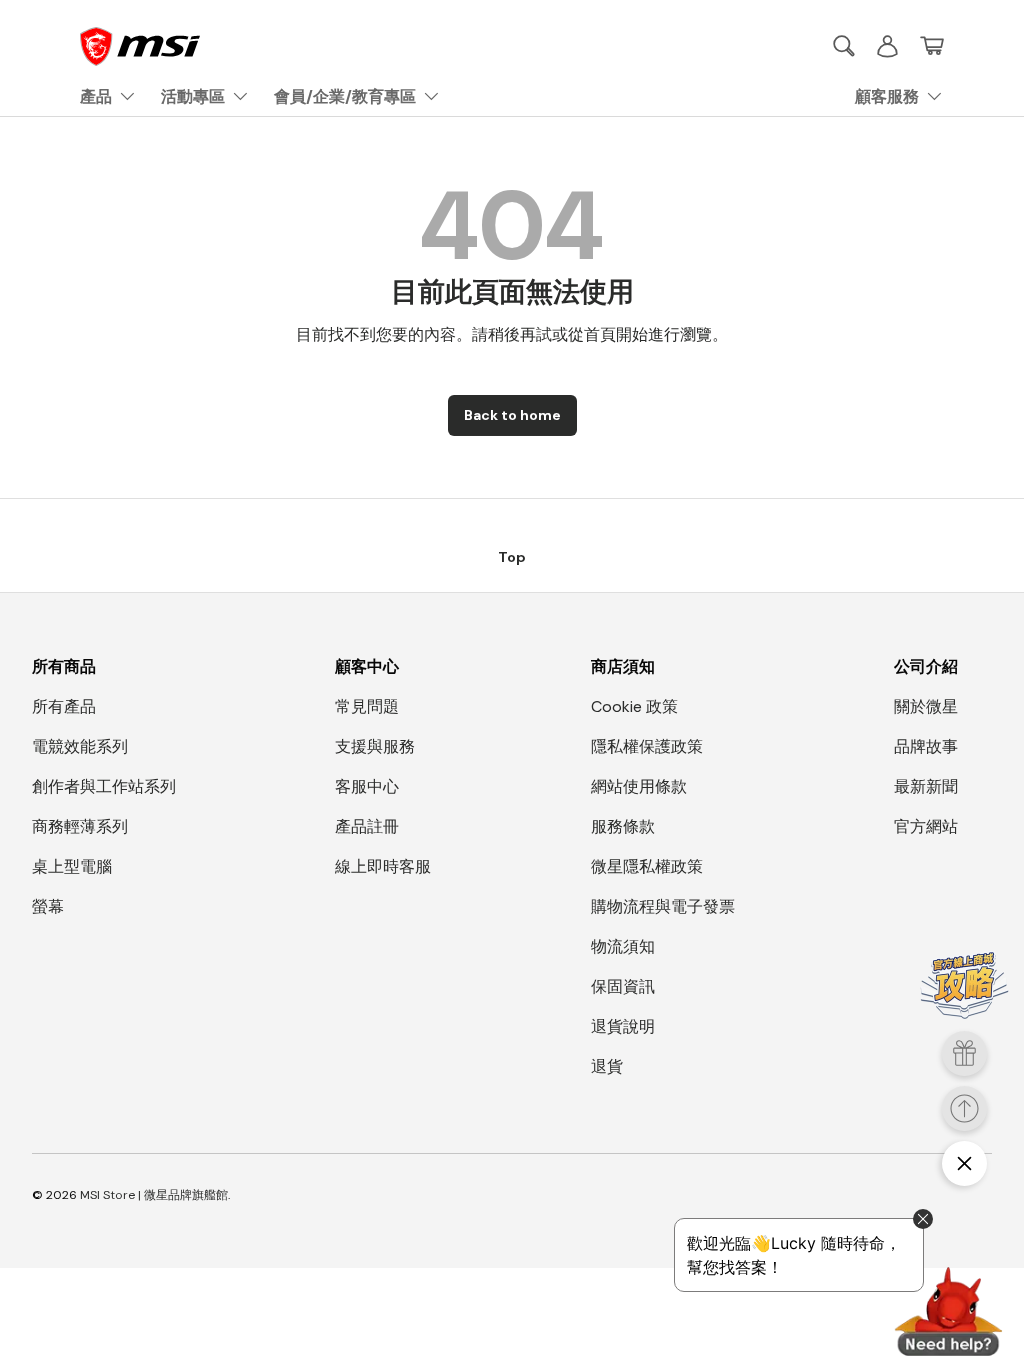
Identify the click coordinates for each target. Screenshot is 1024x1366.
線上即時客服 (383, 866)
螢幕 (48, 906)
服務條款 (623, 826)
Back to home (512, 415)
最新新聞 (926, 786)
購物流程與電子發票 (663, 906)
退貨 (607, 1066)
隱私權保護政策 (647, 746)
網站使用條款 (639, 786)
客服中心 (367, 786)
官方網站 (926, 826)
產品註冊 (367, 826)
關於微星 (926, 706)
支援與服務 (375, 746)
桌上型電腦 (72, 866)
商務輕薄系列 (80, 826)
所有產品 (64, 706)
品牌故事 (926, 746)
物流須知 (623, 946)
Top (512, 557)
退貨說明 (623, 1026)
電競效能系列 (80, 746)
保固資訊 (623, 986)
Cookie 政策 (634, 706)
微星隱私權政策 (647, 866)
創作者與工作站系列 (104, 786)
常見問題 (367, 706)
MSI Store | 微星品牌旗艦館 (154, 1195)
